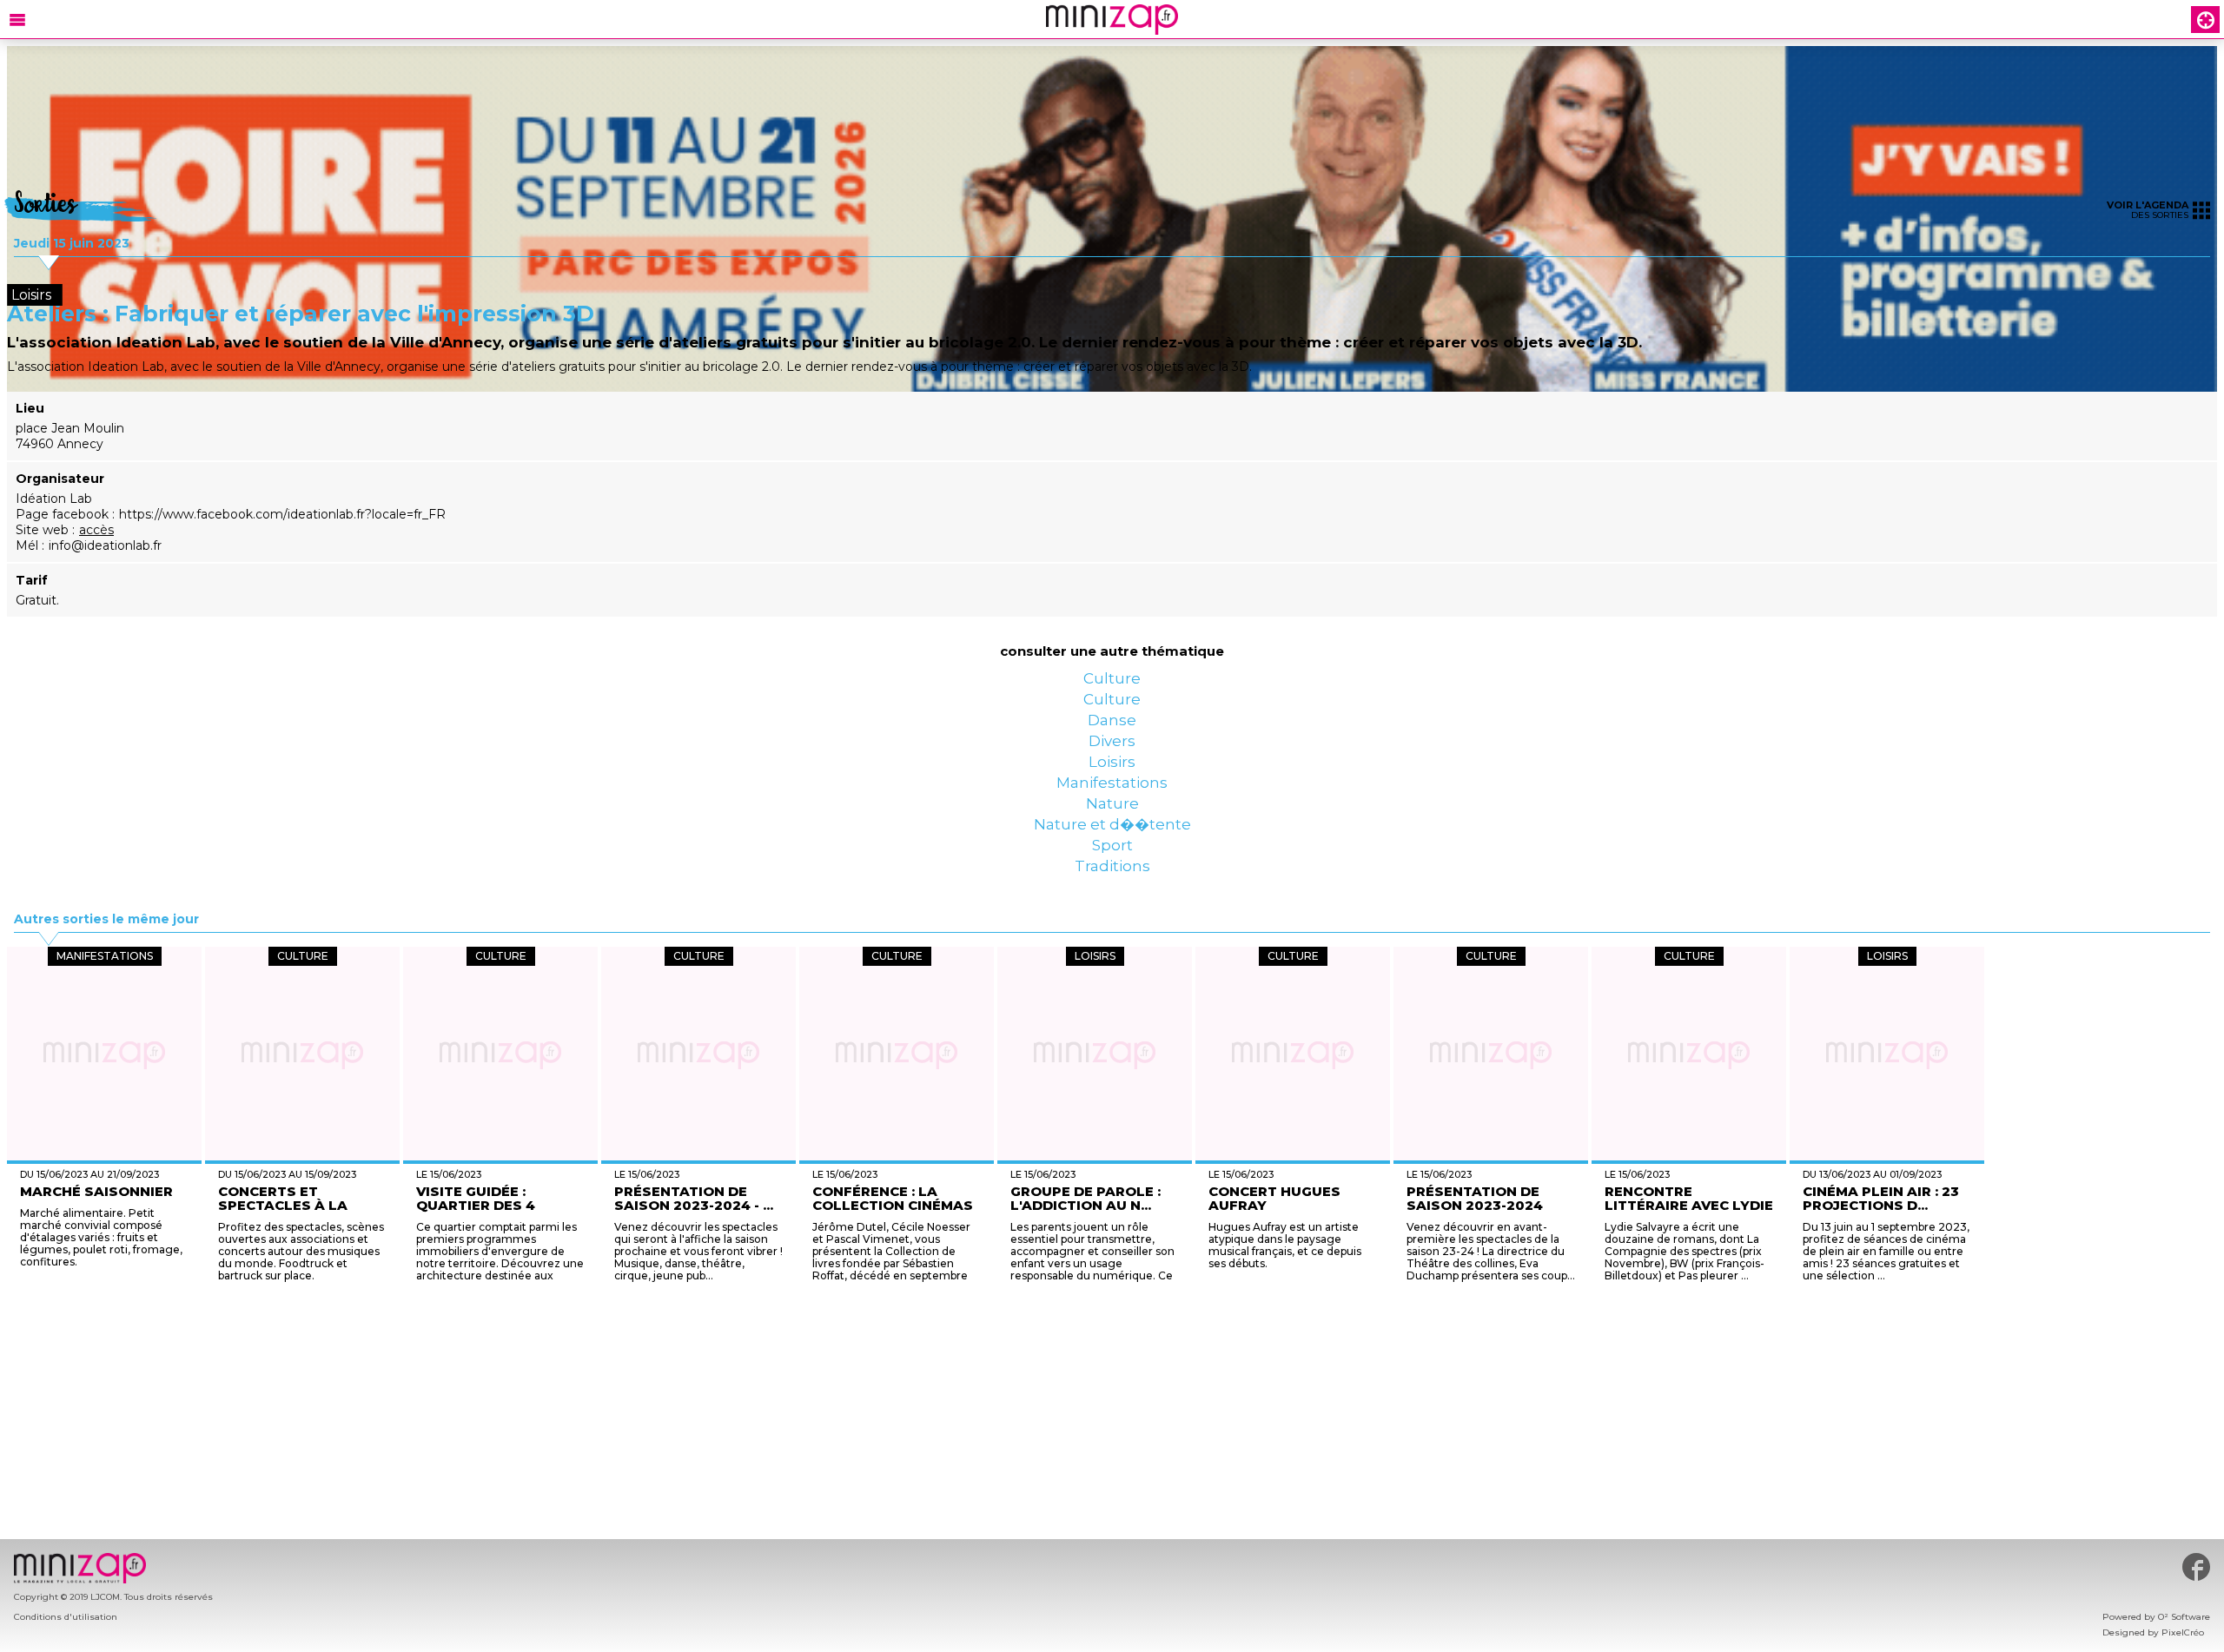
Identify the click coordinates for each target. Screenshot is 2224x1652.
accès (96, 530)
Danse (1112, 754)
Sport (1112, 962)
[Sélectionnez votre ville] (2206, 20)
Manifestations (1112, 858)
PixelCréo (2183, 1632)
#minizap (2196, 1567)
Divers (1112, 789)
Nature (1112, 893)
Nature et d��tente (1112, 928)
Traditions (1112, 997)
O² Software (2184, 1617)
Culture (1112, 684)
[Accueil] (1112, 20)
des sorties (2148, 210)
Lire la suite (1057, 1408)
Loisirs (1112, 823)
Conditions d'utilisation (66, 1617)
